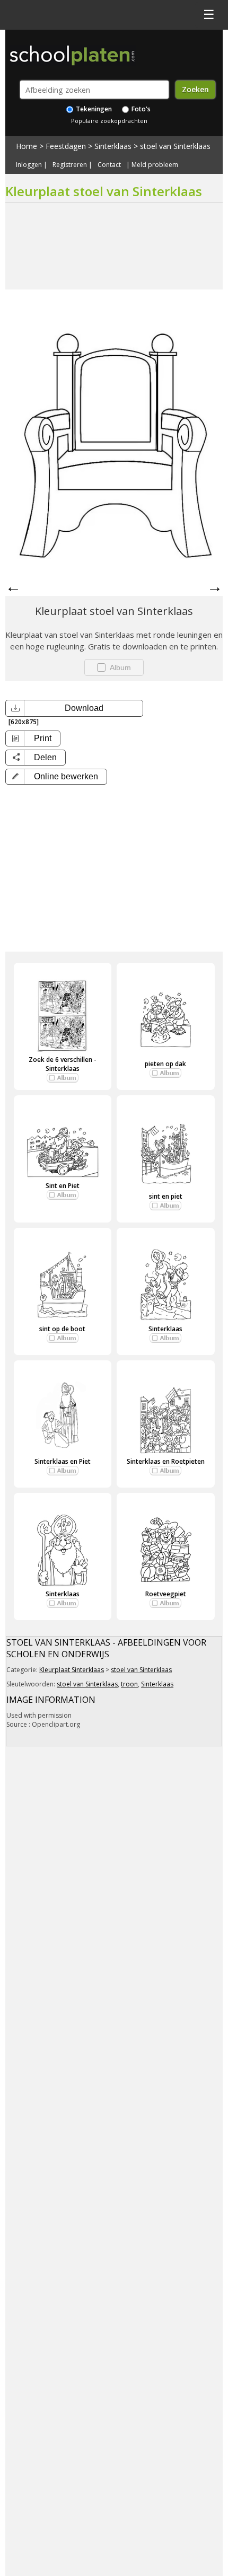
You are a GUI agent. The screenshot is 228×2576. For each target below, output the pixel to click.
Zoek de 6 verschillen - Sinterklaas (63, 1064)
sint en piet (166, 1196)
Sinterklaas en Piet (63, 1461)
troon (129, 1684)
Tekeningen (93, 109)
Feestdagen (66, 146)
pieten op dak (165, 1064)
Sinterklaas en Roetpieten (166, 1461)
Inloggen (29, 165)
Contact (109, 165)
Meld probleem (155, 165)
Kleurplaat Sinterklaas (72, 1670)
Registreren (70, 165)
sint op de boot (62, 1329)
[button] (56, 777)
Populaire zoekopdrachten (109, 121)
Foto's (140, 109)
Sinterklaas (113, 146)
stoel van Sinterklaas (175, 146)
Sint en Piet (63, 1186)
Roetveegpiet (166, 1594)
